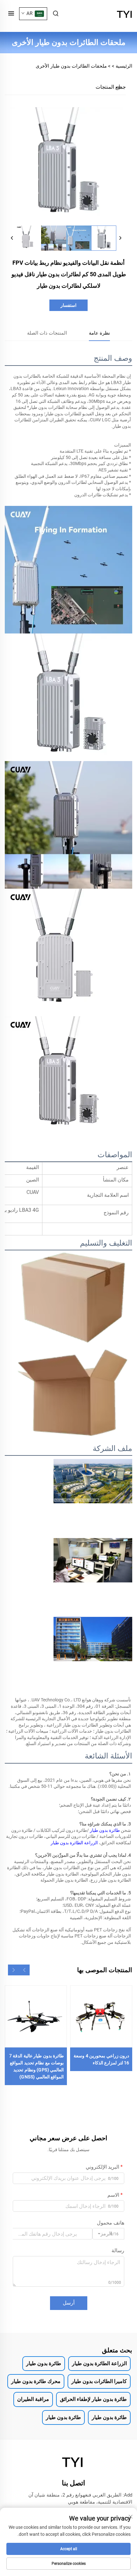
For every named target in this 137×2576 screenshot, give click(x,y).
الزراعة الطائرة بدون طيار (74, 1843)
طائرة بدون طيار (104, 1830)
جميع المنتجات (111, 87)
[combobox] (108, 2234)
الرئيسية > (122, 66)
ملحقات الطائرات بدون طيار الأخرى (71, 66)
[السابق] (12, 238)
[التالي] (120, 238)
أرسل (69, 2303)
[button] (24, 1970)
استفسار (68, 305)
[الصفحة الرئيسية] (125, 13)
